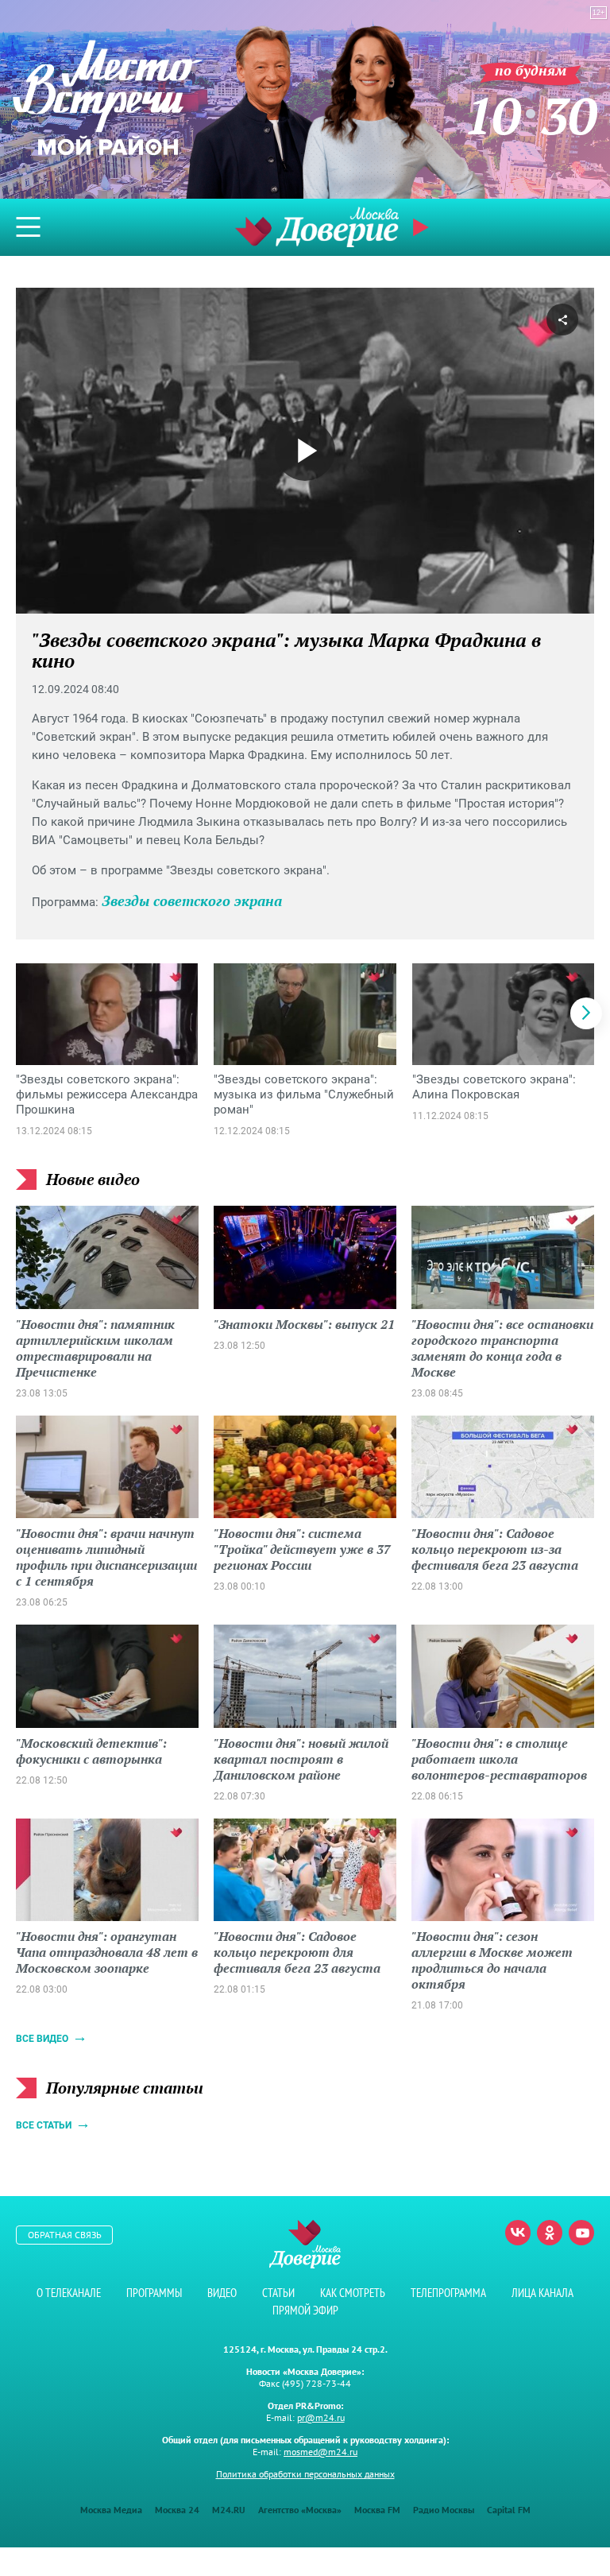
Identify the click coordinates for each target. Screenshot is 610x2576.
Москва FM (377, 2510)
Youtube (581, 2233)
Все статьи (44, 2125)
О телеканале (69, 2293)
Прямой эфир (305, 2310)
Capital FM (509, 2510)
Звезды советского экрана (192, 901)
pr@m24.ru (321, 2417)
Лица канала (542, 2293)
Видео (222, 2293)
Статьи (278, 2293)
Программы (154, 2293)
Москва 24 (177, 2510)
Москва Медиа (111, 2510)
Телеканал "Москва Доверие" (317, 227)
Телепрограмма (448, 2293)
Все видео (42, 2039)
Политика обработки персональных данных (305, 2474)
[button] (586, 1013)
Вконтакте (518, 2233)
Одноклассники (550, 2233)
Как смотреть (353, 2293)
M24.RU (229, 2510)
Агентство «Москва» (300, 2510)
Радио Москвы (444, 2510)
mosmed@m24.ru (320, 2452)
